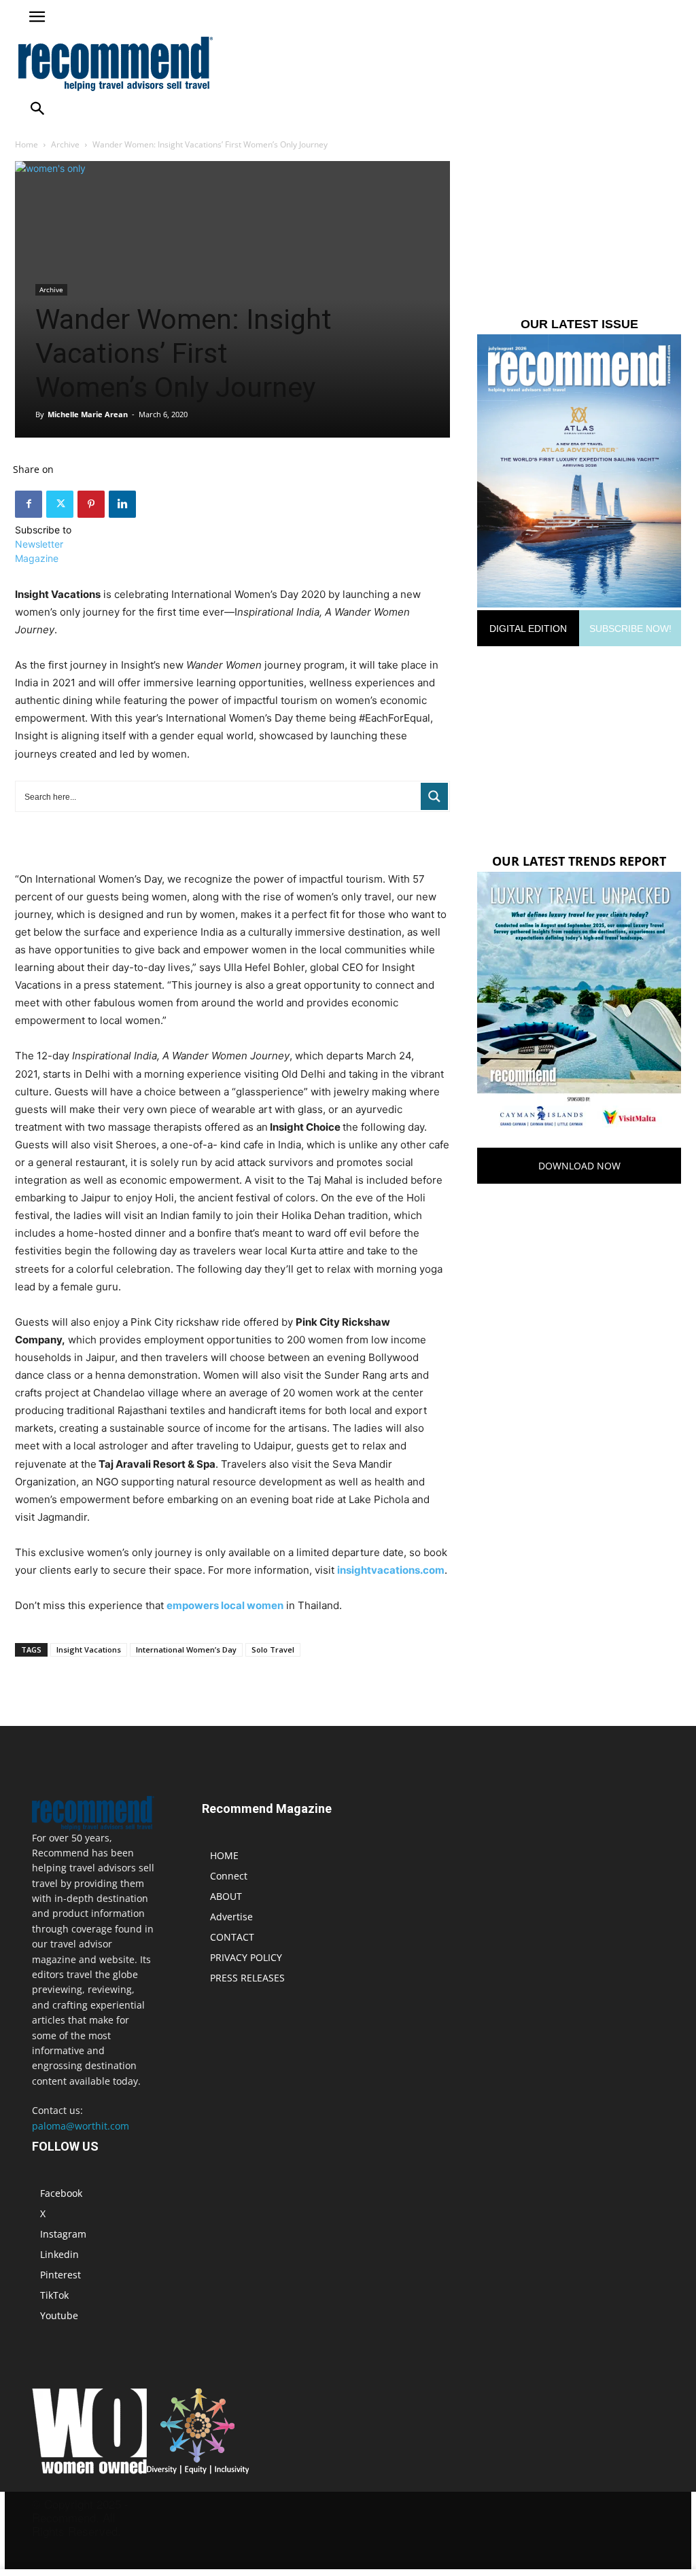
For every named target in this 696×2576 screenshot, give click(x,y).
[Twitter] (60, 504)
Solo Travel (273, 1649)
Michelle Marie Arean (88, 414)
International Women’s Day (186, 1649)
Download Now (579, 1166)
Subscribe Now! (630, 629)
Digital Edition (528, 629)
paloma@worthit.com (81, 2126)
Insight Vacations (89, 1649)
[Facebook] (29, 504)
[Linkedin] (122, 504)
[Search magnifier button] (434, 796)
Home (27, 144)
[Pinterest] (91, 504)
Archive (65, 144)
